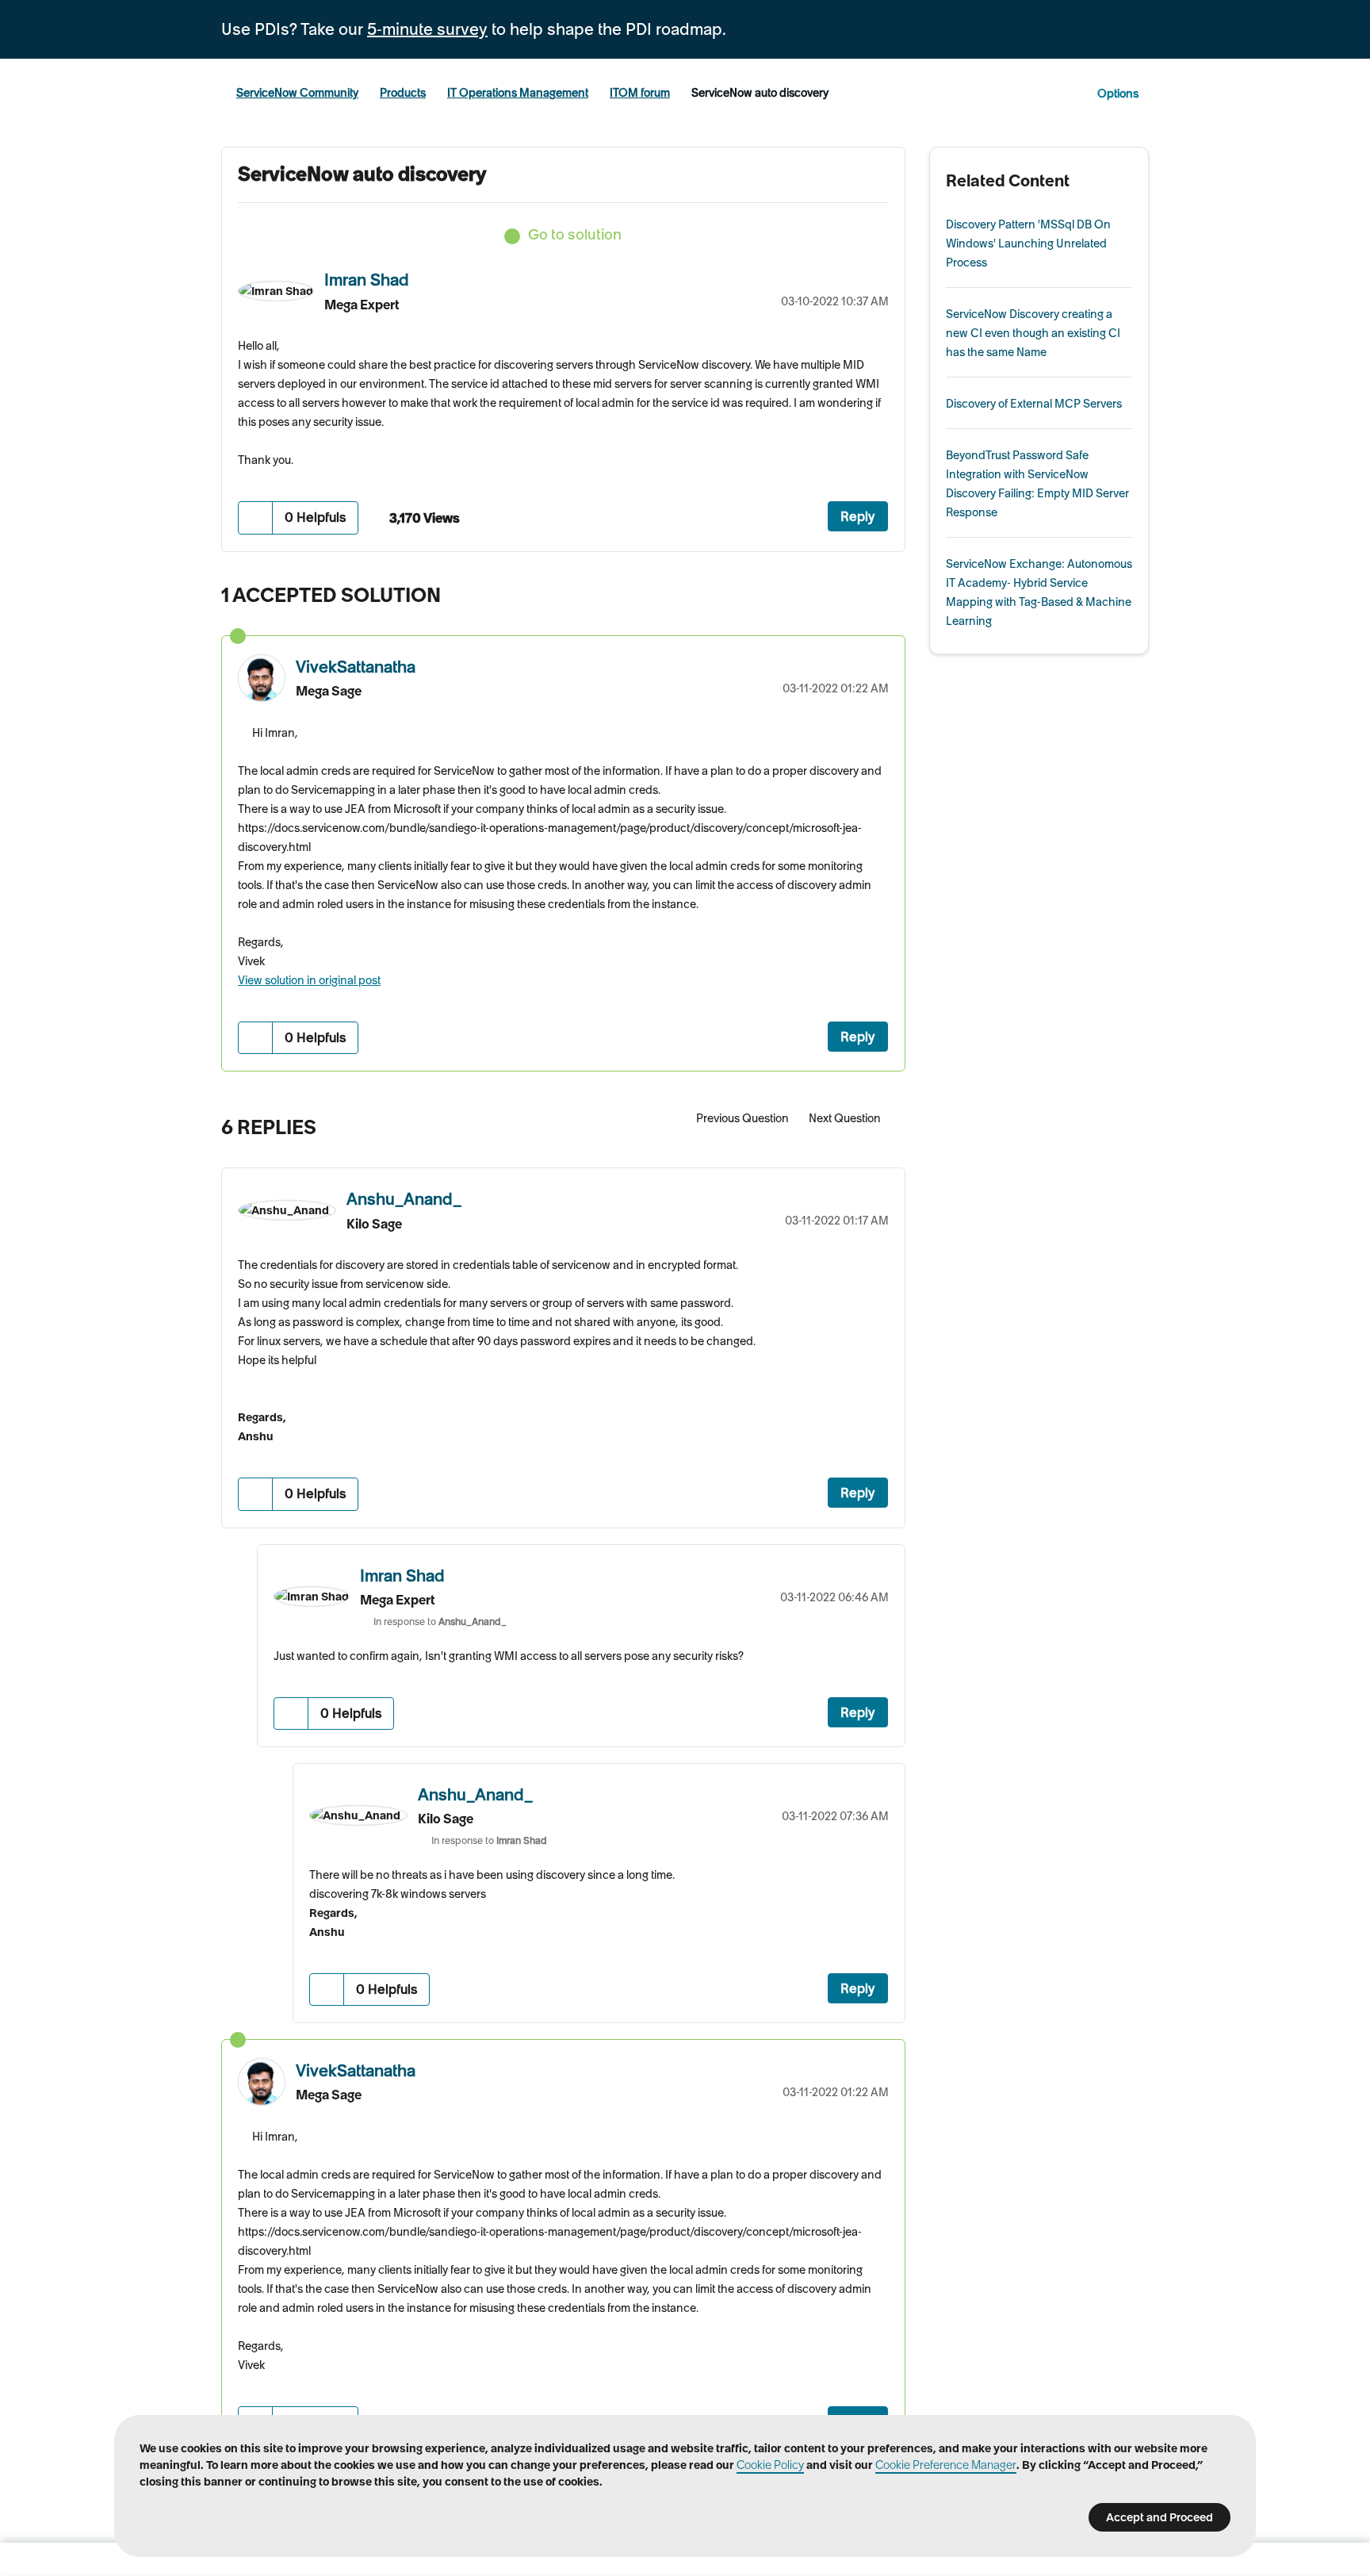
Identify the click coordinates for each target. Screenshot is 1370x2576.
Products (403, 93)
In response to (440, 1621)
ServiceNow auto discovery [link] (760, 93)
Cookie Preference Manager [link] (946, 2465)
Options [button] (1118, 94)
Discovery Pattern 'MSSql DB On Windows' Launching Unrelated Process (1028, 243)
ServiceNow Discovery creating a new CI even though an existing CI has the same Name (1033, 333)
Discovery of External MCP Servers (1034, 404)
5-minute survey (427, 29)
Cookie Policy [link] (770, 2465)
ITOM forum (640, 93)
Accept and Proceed (1160, 2517)
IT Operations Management (518, 93)
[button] (256, 517)
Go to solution (575, 234)
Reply (858, 516)
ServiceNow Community (297, 93)
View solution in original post (309, 980)
